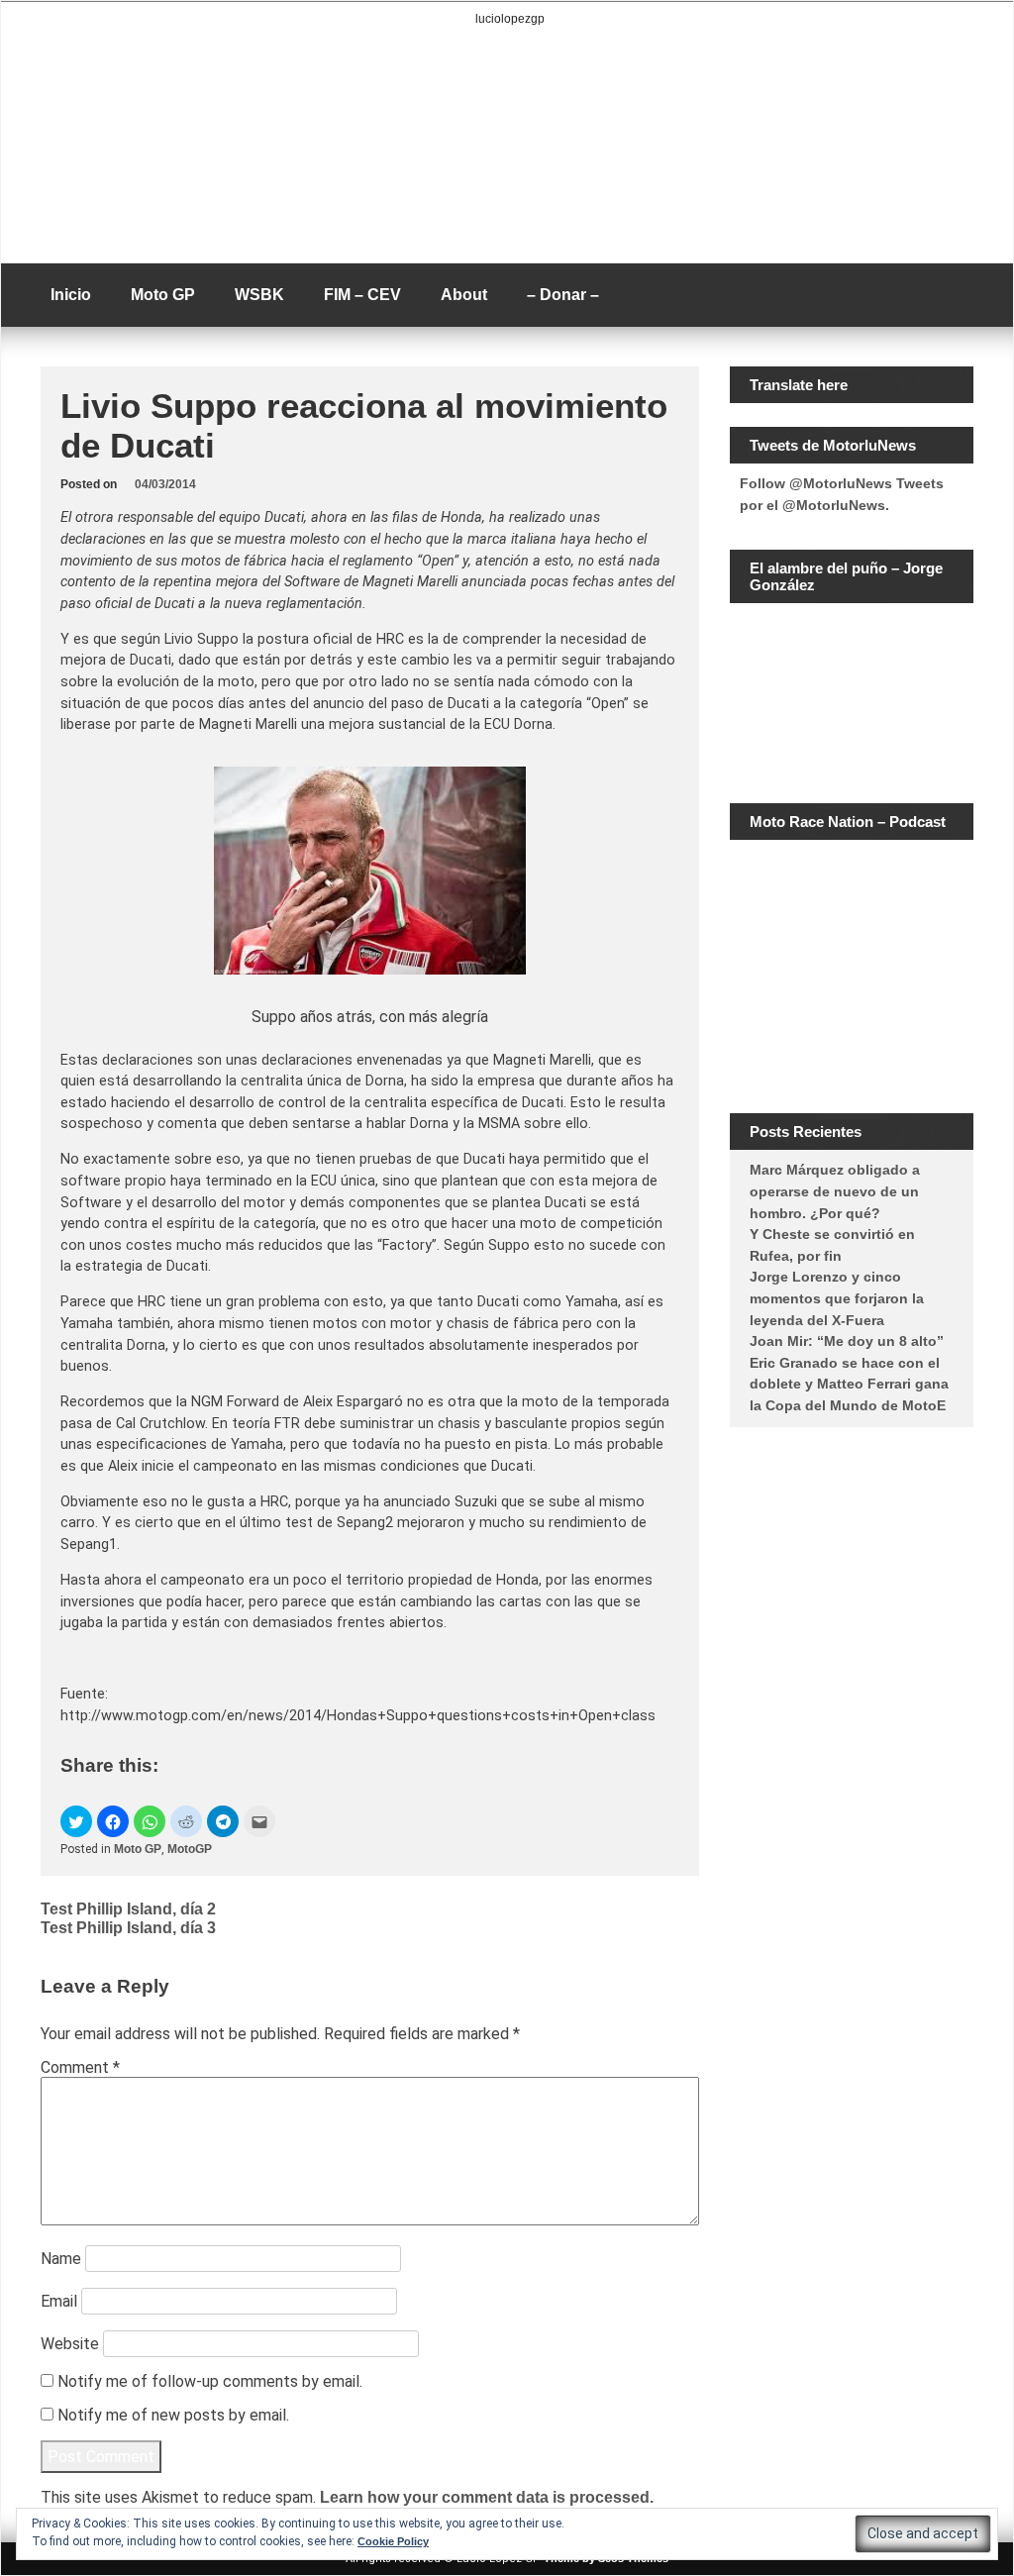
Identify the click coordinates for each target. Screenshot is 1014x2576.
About (464, 295)
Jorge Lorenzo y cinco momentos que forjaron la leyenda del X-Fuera (837, 1298)
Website (70, 2344)
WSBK (259, 295)
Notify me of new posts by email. (173, 2415)
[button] (76, 1821)
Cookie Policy (393, 2541)
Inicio (71, 295)
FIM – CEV (362, 295)
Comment (80, 2067)
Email (59, 2301)
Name (61, 2259)
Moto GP (163, 295)
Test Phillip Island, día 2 (128, 1909)
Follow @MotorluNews (816, 483)
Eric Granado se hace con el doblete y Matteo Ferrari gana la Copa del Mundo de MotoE (849, 1384)
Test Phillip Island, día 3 (128, 1928)
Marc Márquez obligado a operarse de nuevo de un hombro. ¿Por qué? (835, 1191)
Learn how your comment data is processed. (487, 2497)
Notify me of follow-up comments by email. (210, 2381)
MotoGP (190, 1849)
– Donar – (563, 295)
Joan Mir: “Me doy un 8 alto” (847, 1341)
